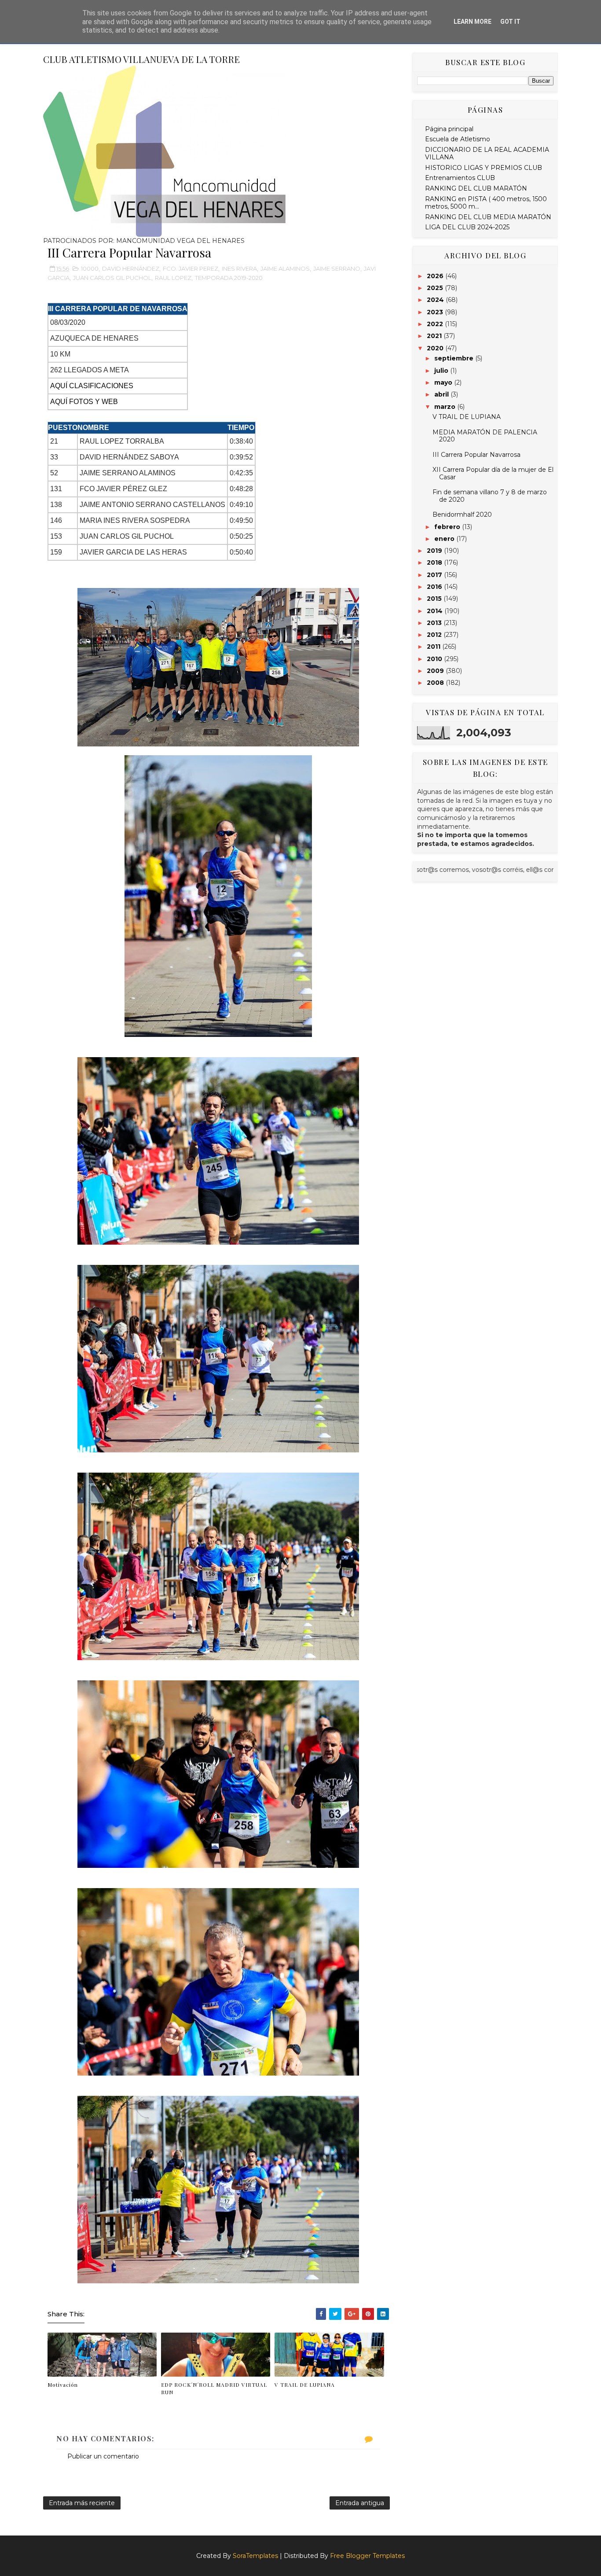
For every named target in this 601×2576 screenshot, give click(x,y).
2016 (435, 587)
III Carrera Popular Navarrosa (476, 455)
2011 (434, 647)
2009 (436, 671)
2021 (435, 336)
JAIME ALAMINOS (285, 268)
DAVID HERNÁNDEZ (131, 268)
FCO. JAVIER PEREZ (191, 268)
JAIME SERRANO (337, 268)
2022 (436, 324)
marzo (446, 407)
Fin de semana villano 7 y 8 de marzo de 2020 (490, 496)
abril (442, 394)
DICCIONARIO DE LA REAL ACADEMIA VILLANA (487, 153)
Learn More (473, 22)
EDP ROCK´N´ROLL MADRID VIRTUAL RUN (214, 2388)
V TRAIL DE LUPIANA (305, 2385)
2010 (435, 659)
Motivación (63, 2385)
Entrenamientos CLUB (460, 178)
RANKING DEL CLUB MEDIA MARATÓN (488, 217)
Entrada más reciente (82, 2503)
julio (442, 371)
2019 (435, 551)
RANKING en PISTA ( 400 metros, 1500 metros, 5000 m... (486, 203)
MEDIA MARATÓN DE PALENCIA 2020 (485, 436)
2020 (436, 348)
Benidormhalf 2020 (462, 514)
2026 (436, 276)
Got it (510, 22)
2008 (436, 683)
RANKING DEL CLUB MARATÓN (476, 188)
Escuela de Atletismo (458, 139)
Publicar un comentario (103, 2456)
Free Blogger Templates (367, 2556)
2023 (436, 312)
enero (445, 539)
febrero (448, 527)
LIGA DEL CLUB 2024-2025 (467, 227)
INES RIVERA (239, 268)
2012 (435, 635)
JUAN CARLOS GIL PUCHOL (112, 278)
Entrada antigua (360, 2503)
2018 (435, 562)
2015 (435, 599)
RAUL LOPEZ (173, 278)
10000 (90, 268)
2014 (436, 611)
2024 (436, 300)
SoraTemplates (255, 2556)
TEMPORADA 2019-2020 (229, 278)
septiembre (455, 358)
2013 (435, 623)
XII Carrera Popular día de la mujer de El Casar (493, 473)
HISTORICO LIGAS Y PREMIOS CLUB (484, 168)
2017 (435, 575)
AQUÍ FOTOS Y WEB (84, 402)
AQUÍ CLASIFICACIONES (92, 386)
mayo (444, 382)
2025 (436, 288)
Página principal (449, 129)
